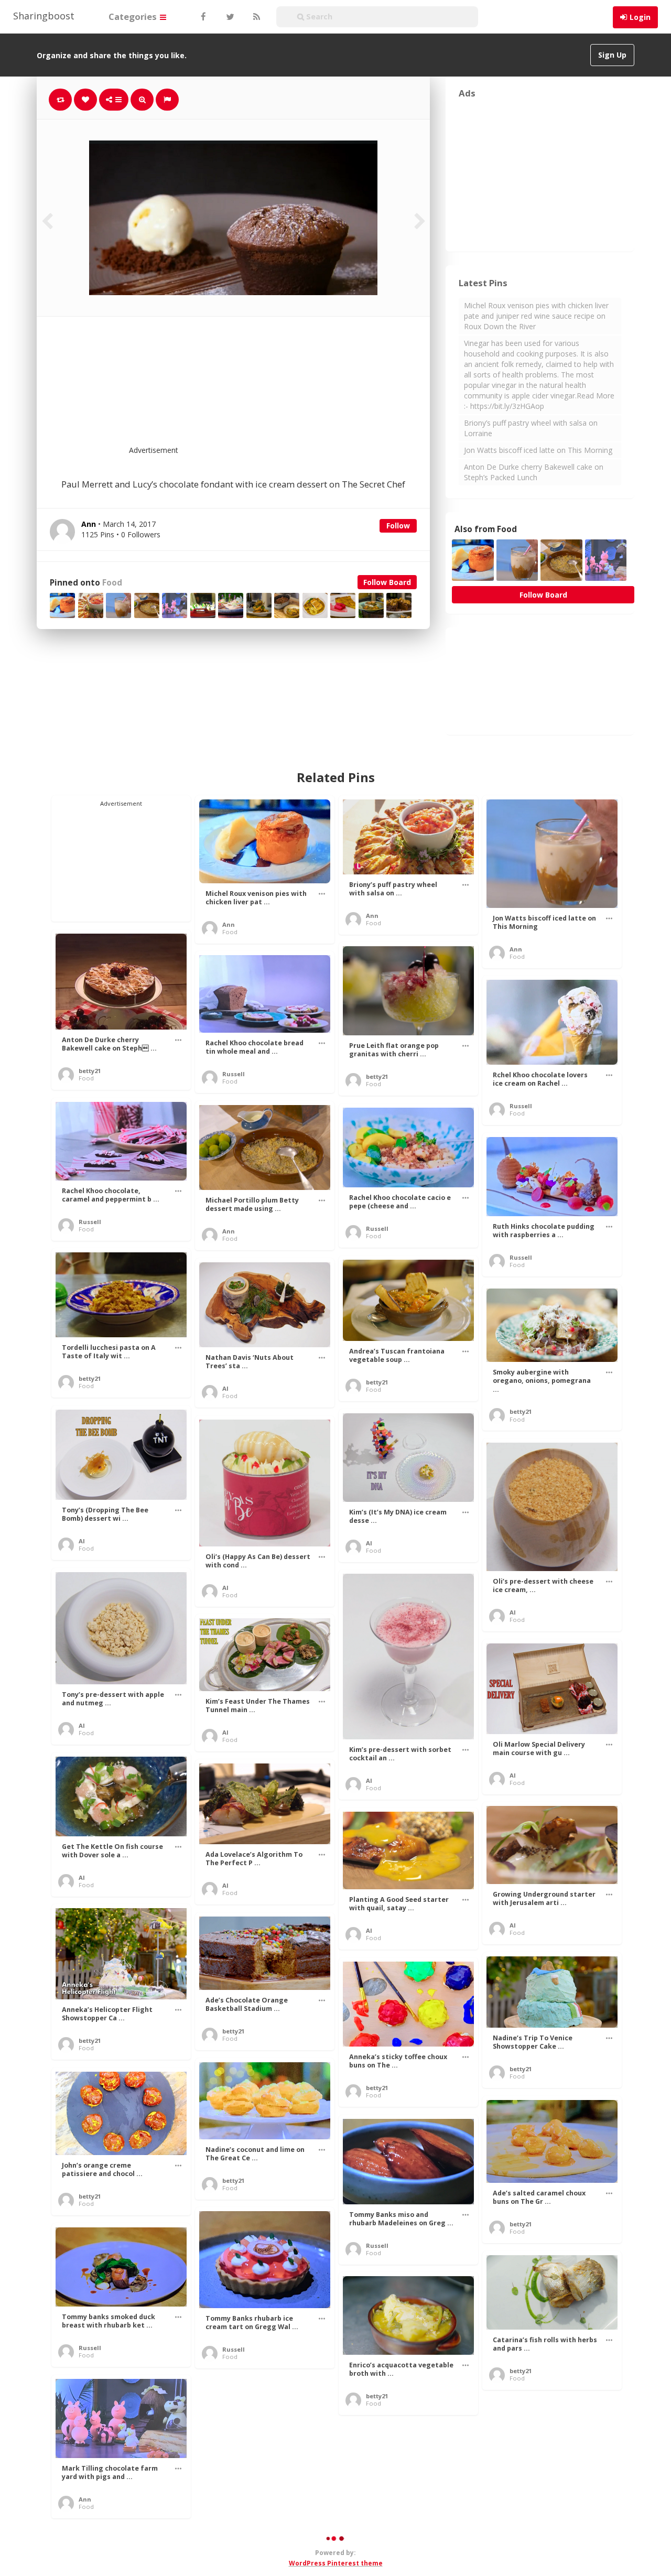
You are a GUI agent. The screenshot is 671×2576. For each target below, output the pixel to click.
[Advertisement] (259, 387)
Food (112, 583)
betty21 (90, 1071)
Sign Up (612, 55)
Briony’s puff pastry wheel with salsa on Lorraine (531, 428)
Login (640, 17)
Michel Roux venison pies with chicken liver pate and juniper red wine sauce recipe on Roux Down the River (536, 316)
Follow (398, 526)
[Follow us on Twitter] (229, 17)
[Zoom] (142, 100)
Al (225, 1388)
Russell (234, 1074)
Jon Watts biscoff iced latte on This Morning (538, 450)
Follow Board (387, 582)
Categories (134, 17)
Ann (229, 924)
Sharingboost (44, 16)
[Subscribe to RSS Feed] (255, 17)
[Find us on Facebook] (203, 17)
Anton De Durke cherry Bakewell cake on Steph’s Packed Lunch (534, 472)
